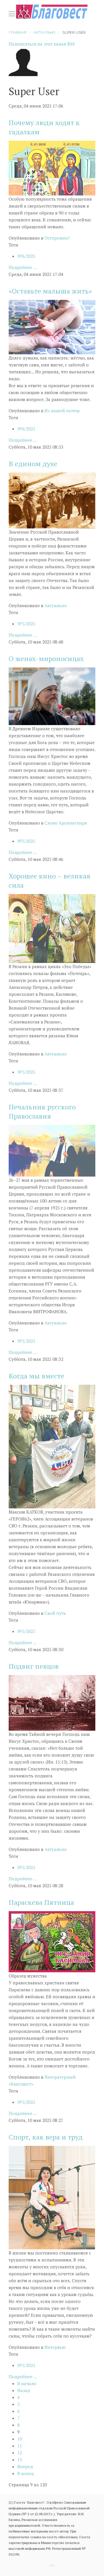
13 (20, 2460)
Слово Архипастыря (66, 823)
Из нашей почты (62, 411)
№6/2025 (26, 256)
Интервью (55, 2347)
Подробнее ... (23, 267)
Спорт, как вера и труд (46, 2137)
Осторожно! (57, 238)
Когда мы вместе (36, 1376)
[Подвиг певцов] (52, 1702)
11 (20, 2446)
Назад (24, 2390)
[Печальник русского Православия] (52, 1150)
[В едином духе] (52, 500)
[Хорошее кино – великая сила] (52, 928)
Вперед (25, 2466)
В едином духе (33, 464)
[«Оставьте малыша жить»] (52, 326)
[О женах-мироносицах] (52, 696)
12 (20, 2453)
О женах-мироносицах (46, 658)
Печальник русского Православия (42, 1111)
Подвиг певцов (34, 1666)
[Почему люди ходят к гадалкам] (52, 168)
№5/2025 (26, 624)
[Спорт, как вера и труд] (52, 2197)
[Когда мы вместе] (52, 1446)
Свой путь (55, 1613)
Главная (17, 32)
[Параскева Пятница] (52, 1941)
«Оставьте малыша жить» (50, 291)
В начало (27, 2383)
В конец (26, 2473)
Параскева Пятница (41, 1902)
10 (20, 2439)
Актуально (44, 32)
